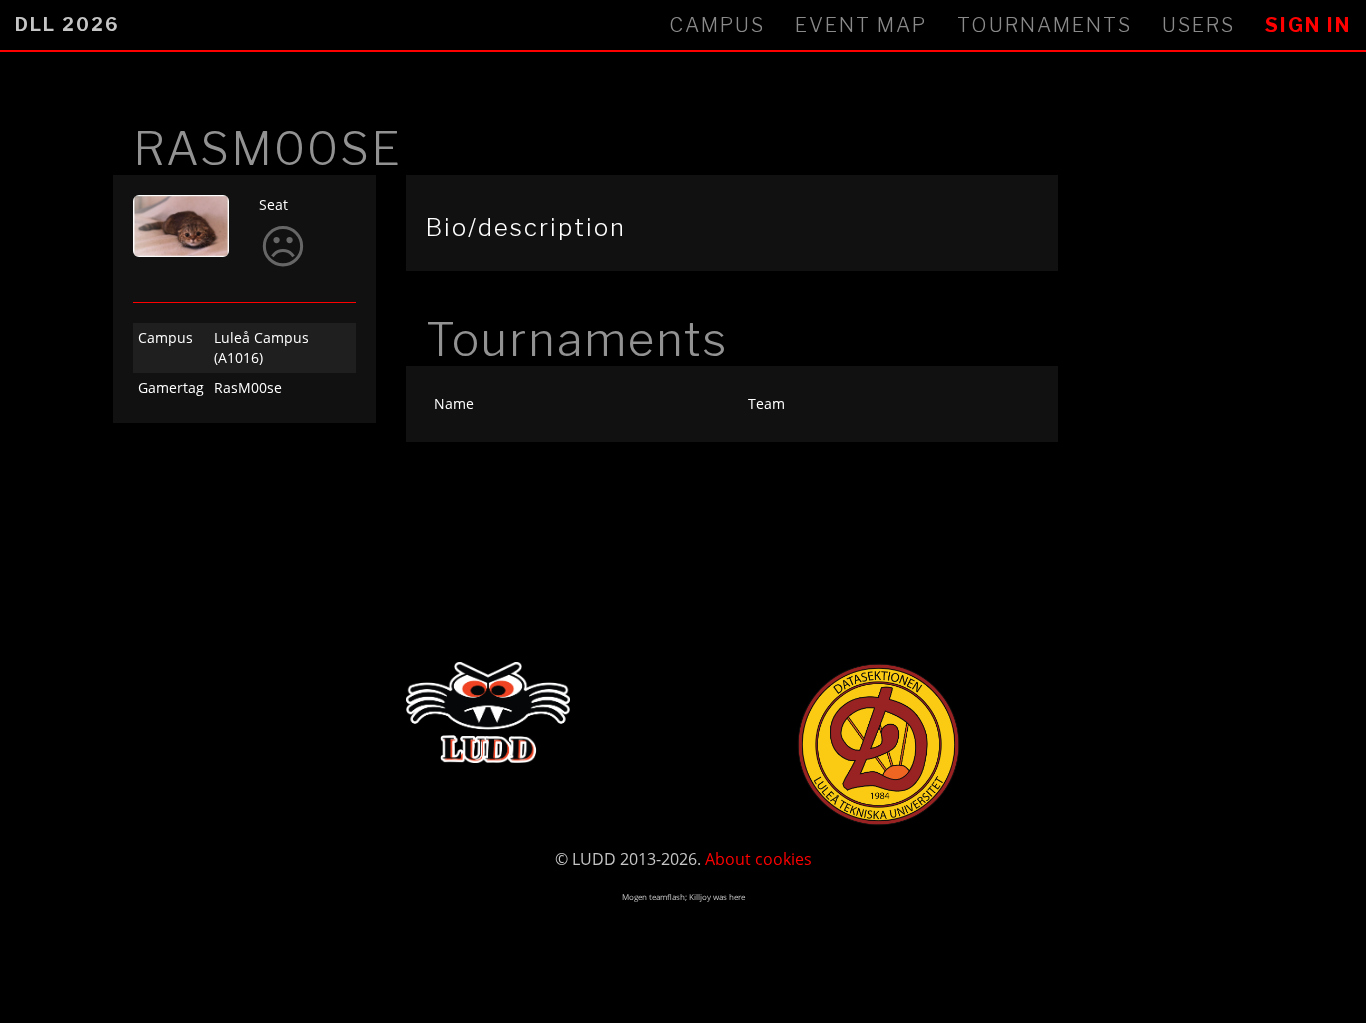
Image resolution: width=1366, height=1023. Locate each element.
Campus (717, 25)
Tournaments (1044, 25)
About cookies (758, 859)
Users (1198, 25)
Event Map (861, 25)
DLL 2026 (67, 24)
